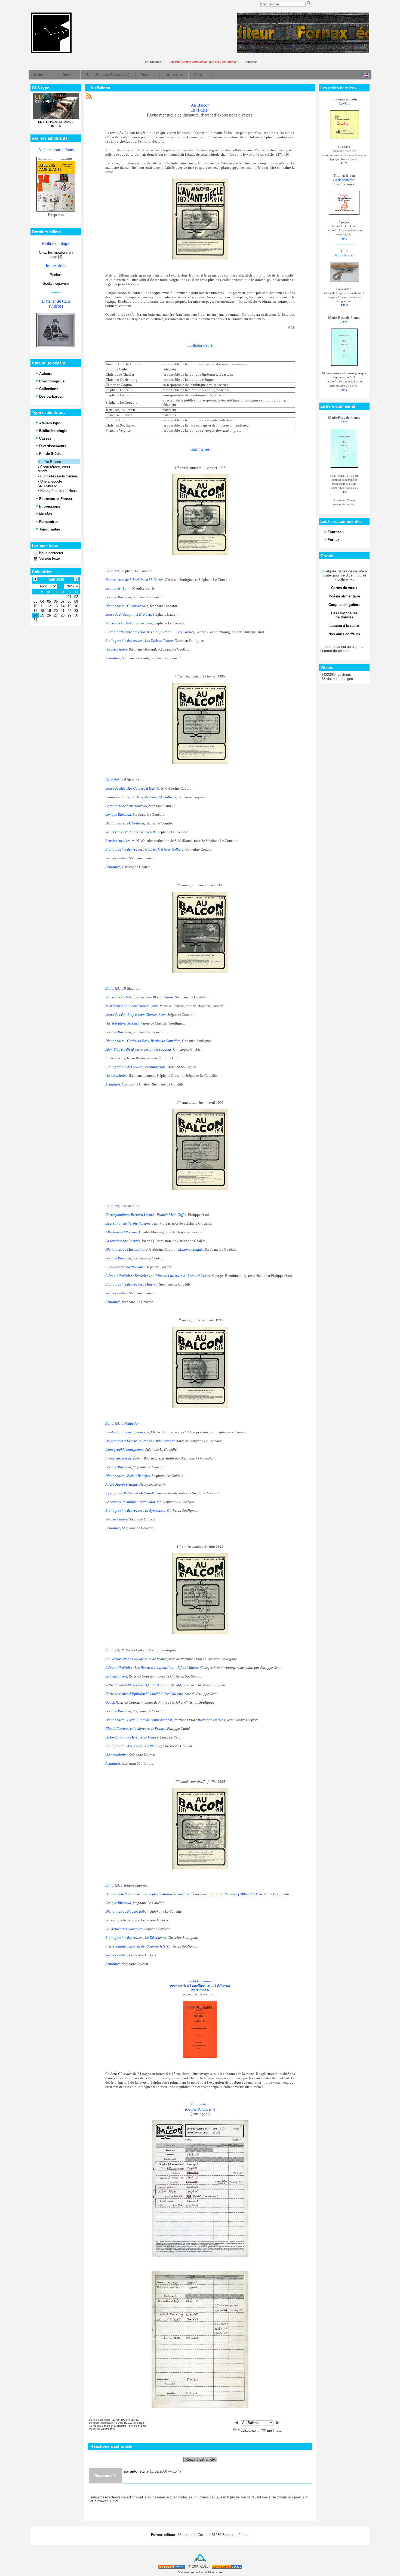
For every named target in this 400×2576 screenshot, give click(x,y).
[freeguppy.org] (172, 2567)
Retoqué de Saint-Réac (59, 491)
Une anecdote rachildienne (50, 483)
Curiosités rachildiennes (59, 476)
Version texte (49, 558)
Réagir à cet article (200, 2459)
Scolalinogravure (56, 283)
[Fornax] (51, 52)
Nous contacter (51, 553)
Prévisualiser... (248, 2431)
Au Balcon (53, 462)
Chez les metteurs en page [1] (56, 255)
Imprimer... (274, 2431)
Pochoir (56, 275)
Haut (200, 2560)
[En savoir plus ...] (227, 2567)
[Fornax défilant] (303, 52)
